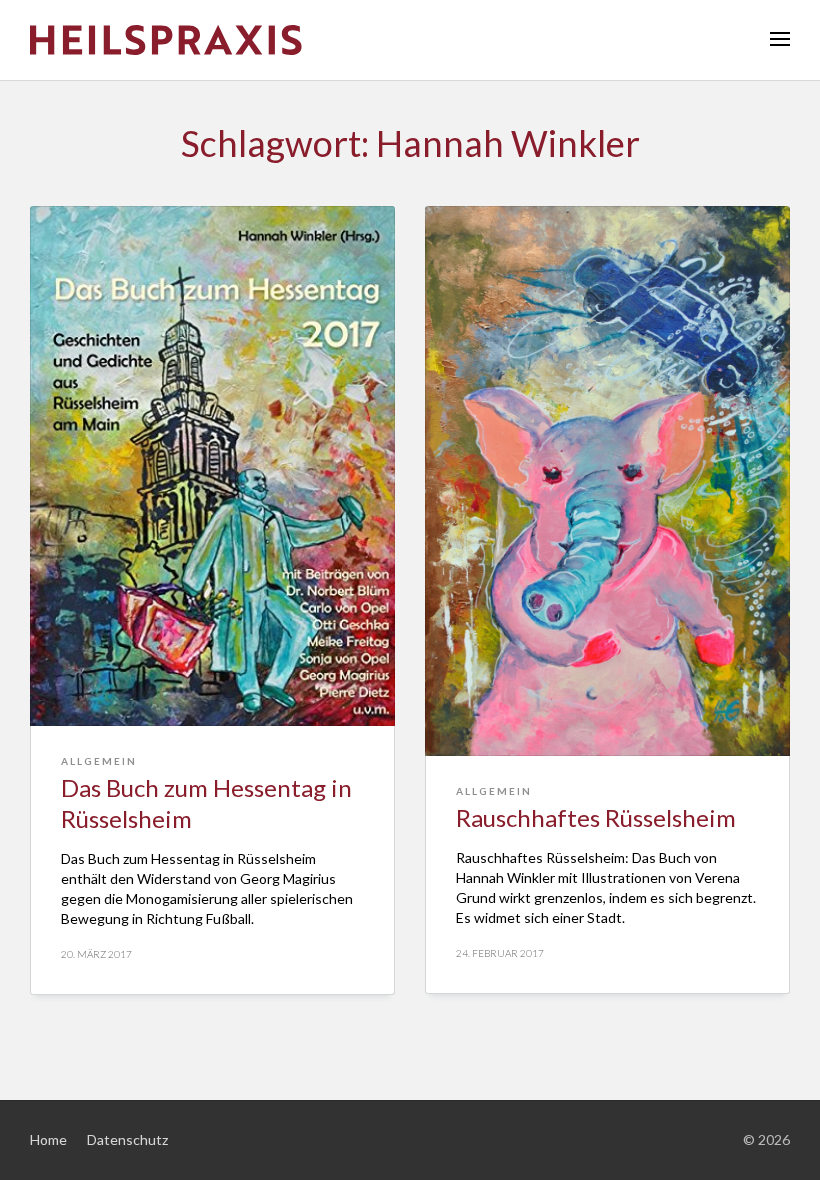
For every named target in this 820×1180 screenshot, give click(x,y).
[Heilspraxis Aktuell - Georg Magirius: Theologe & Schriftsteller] (410, 40)
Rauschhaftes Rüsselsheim (596, 817)
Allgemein (99, 761)
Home (48, 1139)
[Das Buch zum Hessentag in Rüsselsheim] (212, 466)
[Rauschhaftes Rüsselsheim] (607, 481)
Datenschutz (127, 1139)
